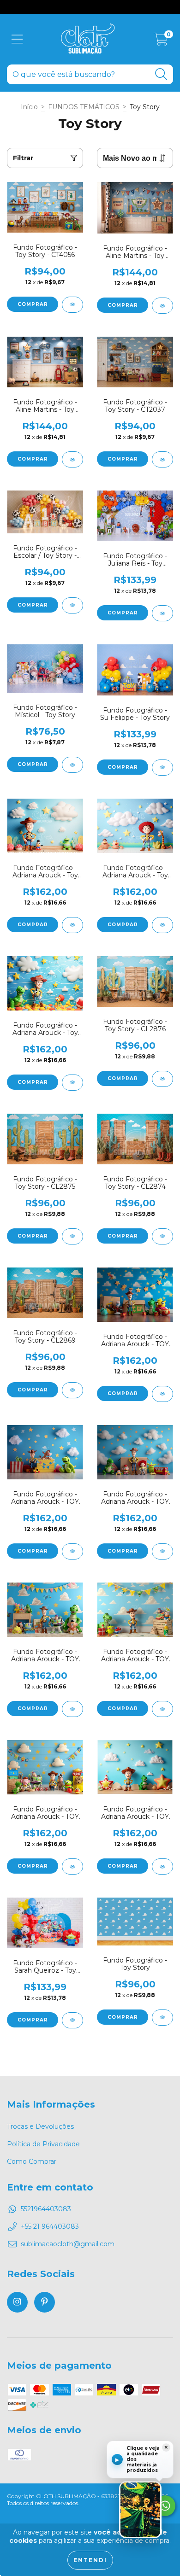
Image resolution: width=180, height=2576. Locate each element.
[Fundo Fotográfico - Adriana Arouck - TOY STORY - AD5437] (72, 1551)
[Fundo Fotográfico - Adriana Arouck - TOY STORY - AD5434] (72, 1709)
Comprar (33, 304)
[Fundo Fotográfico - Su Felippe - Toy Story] (162, 768)
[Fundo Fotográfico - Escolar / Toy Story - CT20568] (72, 605)
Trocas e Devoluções (40, 2126)
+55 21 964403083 (50, 2226)
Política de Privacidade (43, 2144)
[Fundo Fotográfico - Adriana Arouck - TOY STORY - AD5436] (162, 1551)
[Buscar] (161, 74)
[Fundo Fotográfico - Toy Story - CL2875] (72, 1236)
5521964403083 (46, 2209)
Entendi (90, 2560)
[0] (161, 41)
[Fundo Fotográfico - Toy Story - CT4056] (72, 305)
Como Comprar (32, 2161)
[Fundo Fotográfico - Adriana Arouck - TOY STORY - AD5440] (162, 1394)
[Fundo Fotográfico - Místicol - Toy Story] (72, 765)
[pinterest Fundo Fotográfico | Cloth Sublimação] (45, 2302)
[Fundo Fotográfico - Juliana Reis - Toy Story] (162, 613)
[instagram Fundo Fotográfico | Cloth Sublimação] (17, 2302)
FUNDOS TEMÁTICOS (84, 107)
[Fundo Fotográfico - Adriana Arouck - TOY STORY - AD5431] (72, 1866)
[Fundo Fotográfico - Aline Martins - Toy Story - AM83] (162, 306)
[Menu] (17, 39)
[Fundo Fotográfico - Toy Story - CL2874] (162, 1236)
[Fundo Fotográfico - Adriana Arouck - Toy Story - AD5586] (162, 925)
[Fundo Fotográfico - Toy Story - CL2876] (162, 1079)
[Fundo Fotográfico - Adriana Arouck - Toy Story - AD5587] (72, 925)
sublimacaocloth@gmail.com (68, 2244)
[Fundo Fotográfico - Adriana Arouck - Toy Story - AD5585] (72, 1083)
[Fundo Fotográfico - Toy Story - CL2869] (72, 1390)
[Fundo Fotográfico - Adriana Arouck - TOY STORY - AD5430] (162, 1866)
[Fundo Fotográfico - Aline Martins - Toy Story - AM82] (72, 459)
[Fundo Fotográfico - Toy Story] (162, 2018)
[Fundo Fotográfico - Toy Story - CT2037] (162, 459)
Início (29, 107)
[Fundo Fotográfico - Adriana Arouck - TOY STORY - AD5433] (162, 1709)
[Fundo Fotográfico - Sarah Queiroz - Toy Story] (72, 2020)
